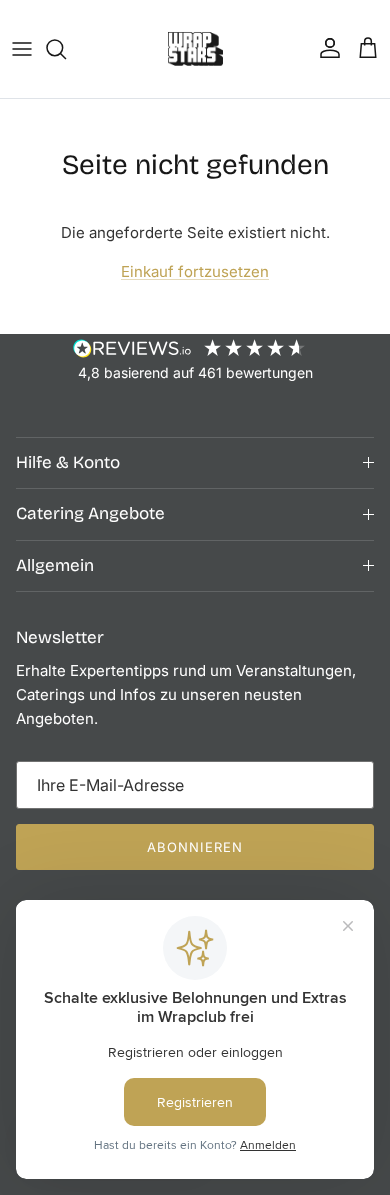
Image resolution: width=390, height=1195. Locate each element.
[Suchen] (66, 49)
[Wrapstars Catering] (195, 49)
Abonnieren (194, 847)
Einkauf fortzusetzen (195, 271)
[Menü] (22, 49)
